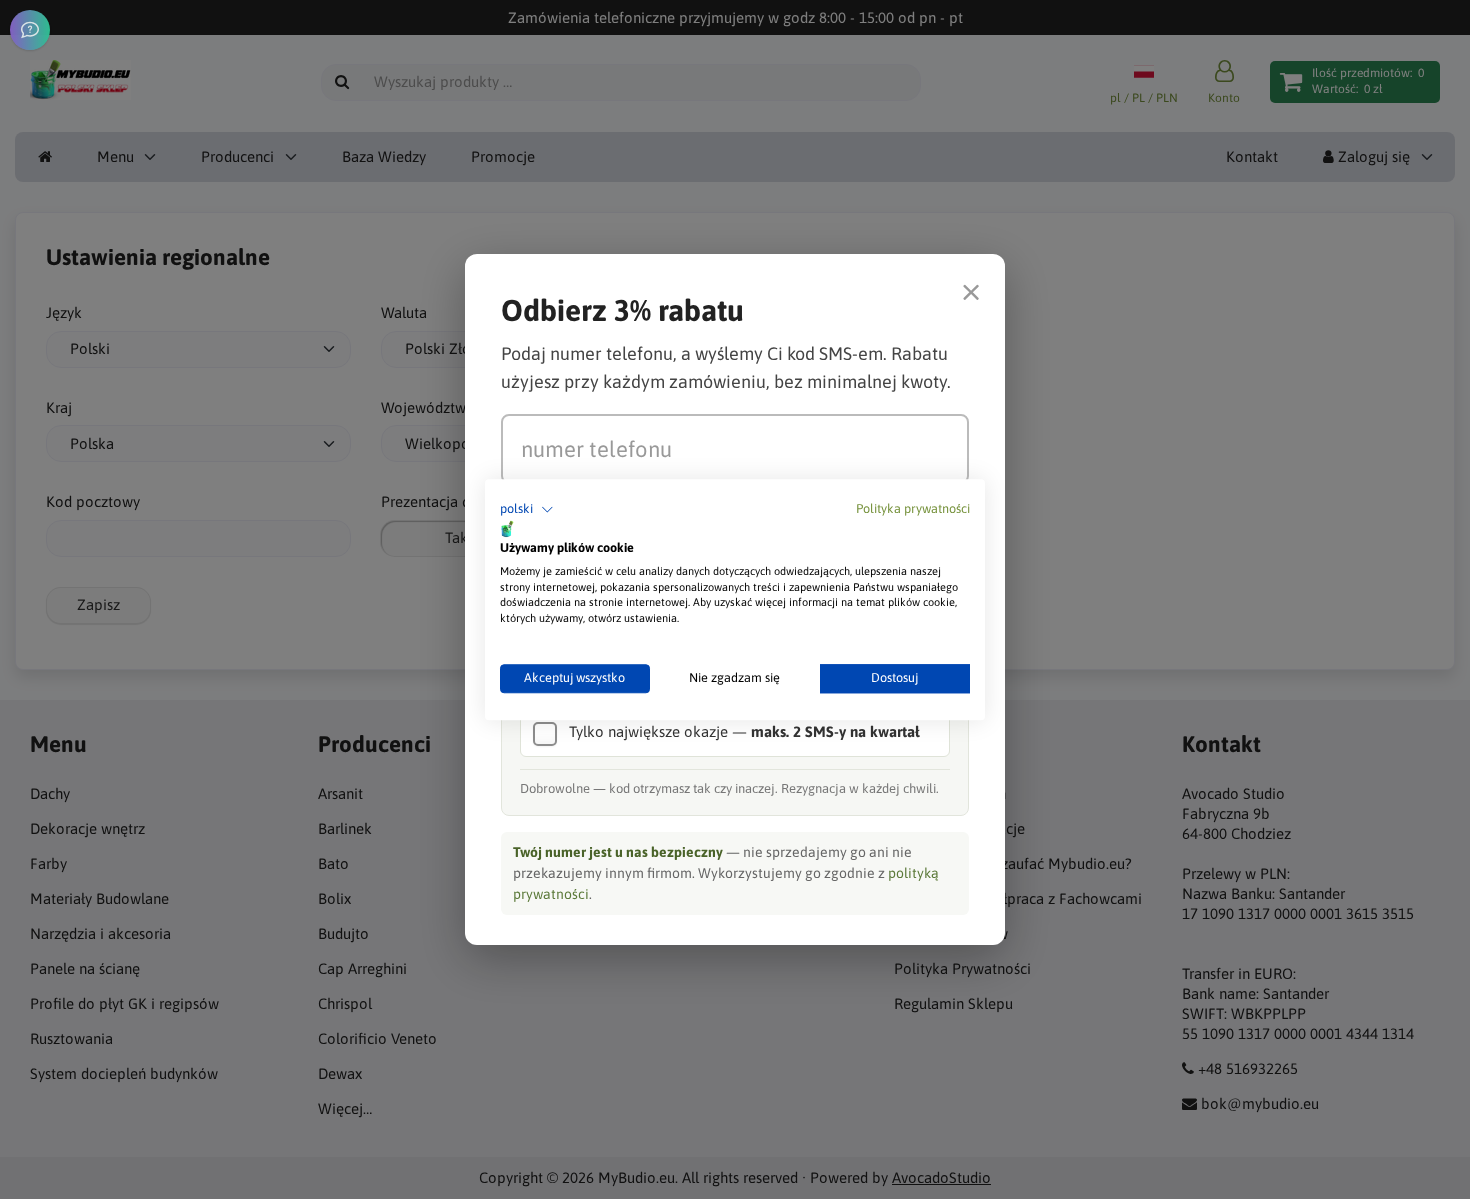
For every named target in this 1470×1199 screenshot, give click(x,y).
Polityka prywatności (913, 508)
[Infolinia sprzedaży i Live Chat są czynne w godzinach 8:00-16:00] (30, 30)
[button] (527, 509)
